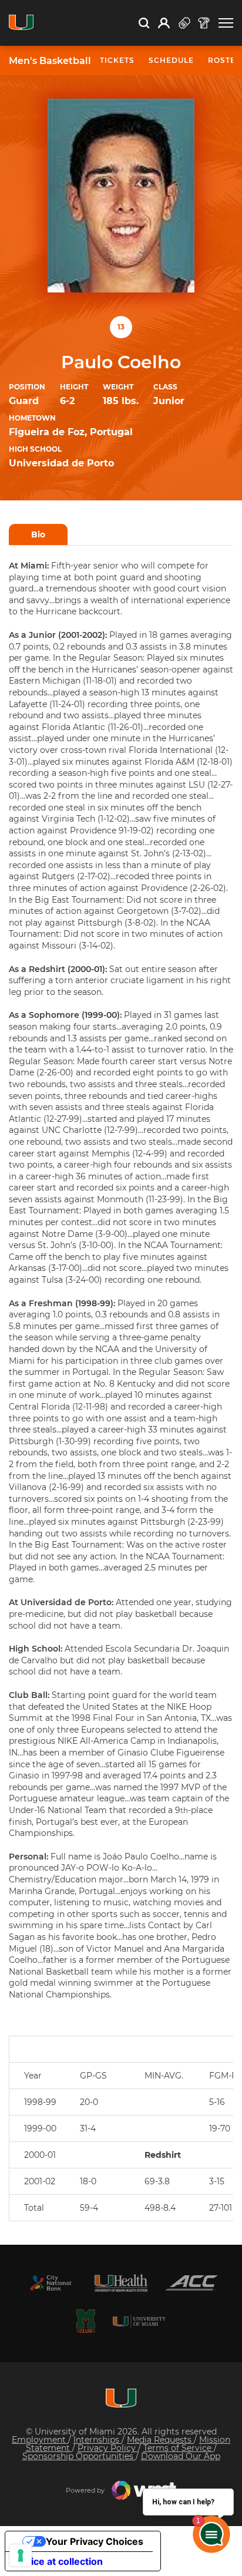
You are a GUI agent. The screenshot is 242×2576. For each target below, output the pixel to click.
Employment (40, 2440)
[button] (226, 23)
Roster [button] (225, 60)
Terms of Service (179, 2448)
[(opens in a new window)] (51, 2283)
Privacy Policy (108, 2448)
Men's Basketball (50, 61)
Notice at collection (59, 2561)
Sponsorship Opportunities (79, 2456)
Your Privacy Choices (95, 2541)
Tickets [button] (117, 60)
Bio (38, 534)
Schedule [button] (171, 60)
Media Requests (160, 2440)
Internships (98, 2440)
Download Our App (181, 2456)
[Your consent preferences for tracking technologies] (21, 2555)
